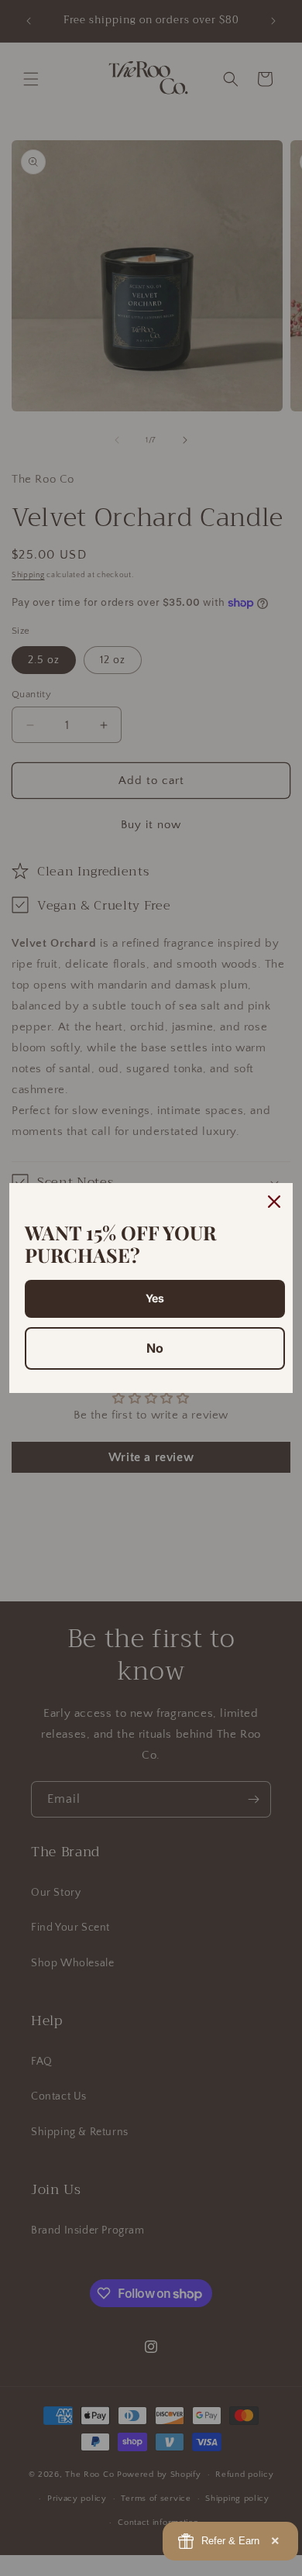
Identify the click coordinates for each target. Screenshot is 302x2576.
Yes (155, 1298)
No (155, 1348)
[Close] (274, 1202)
